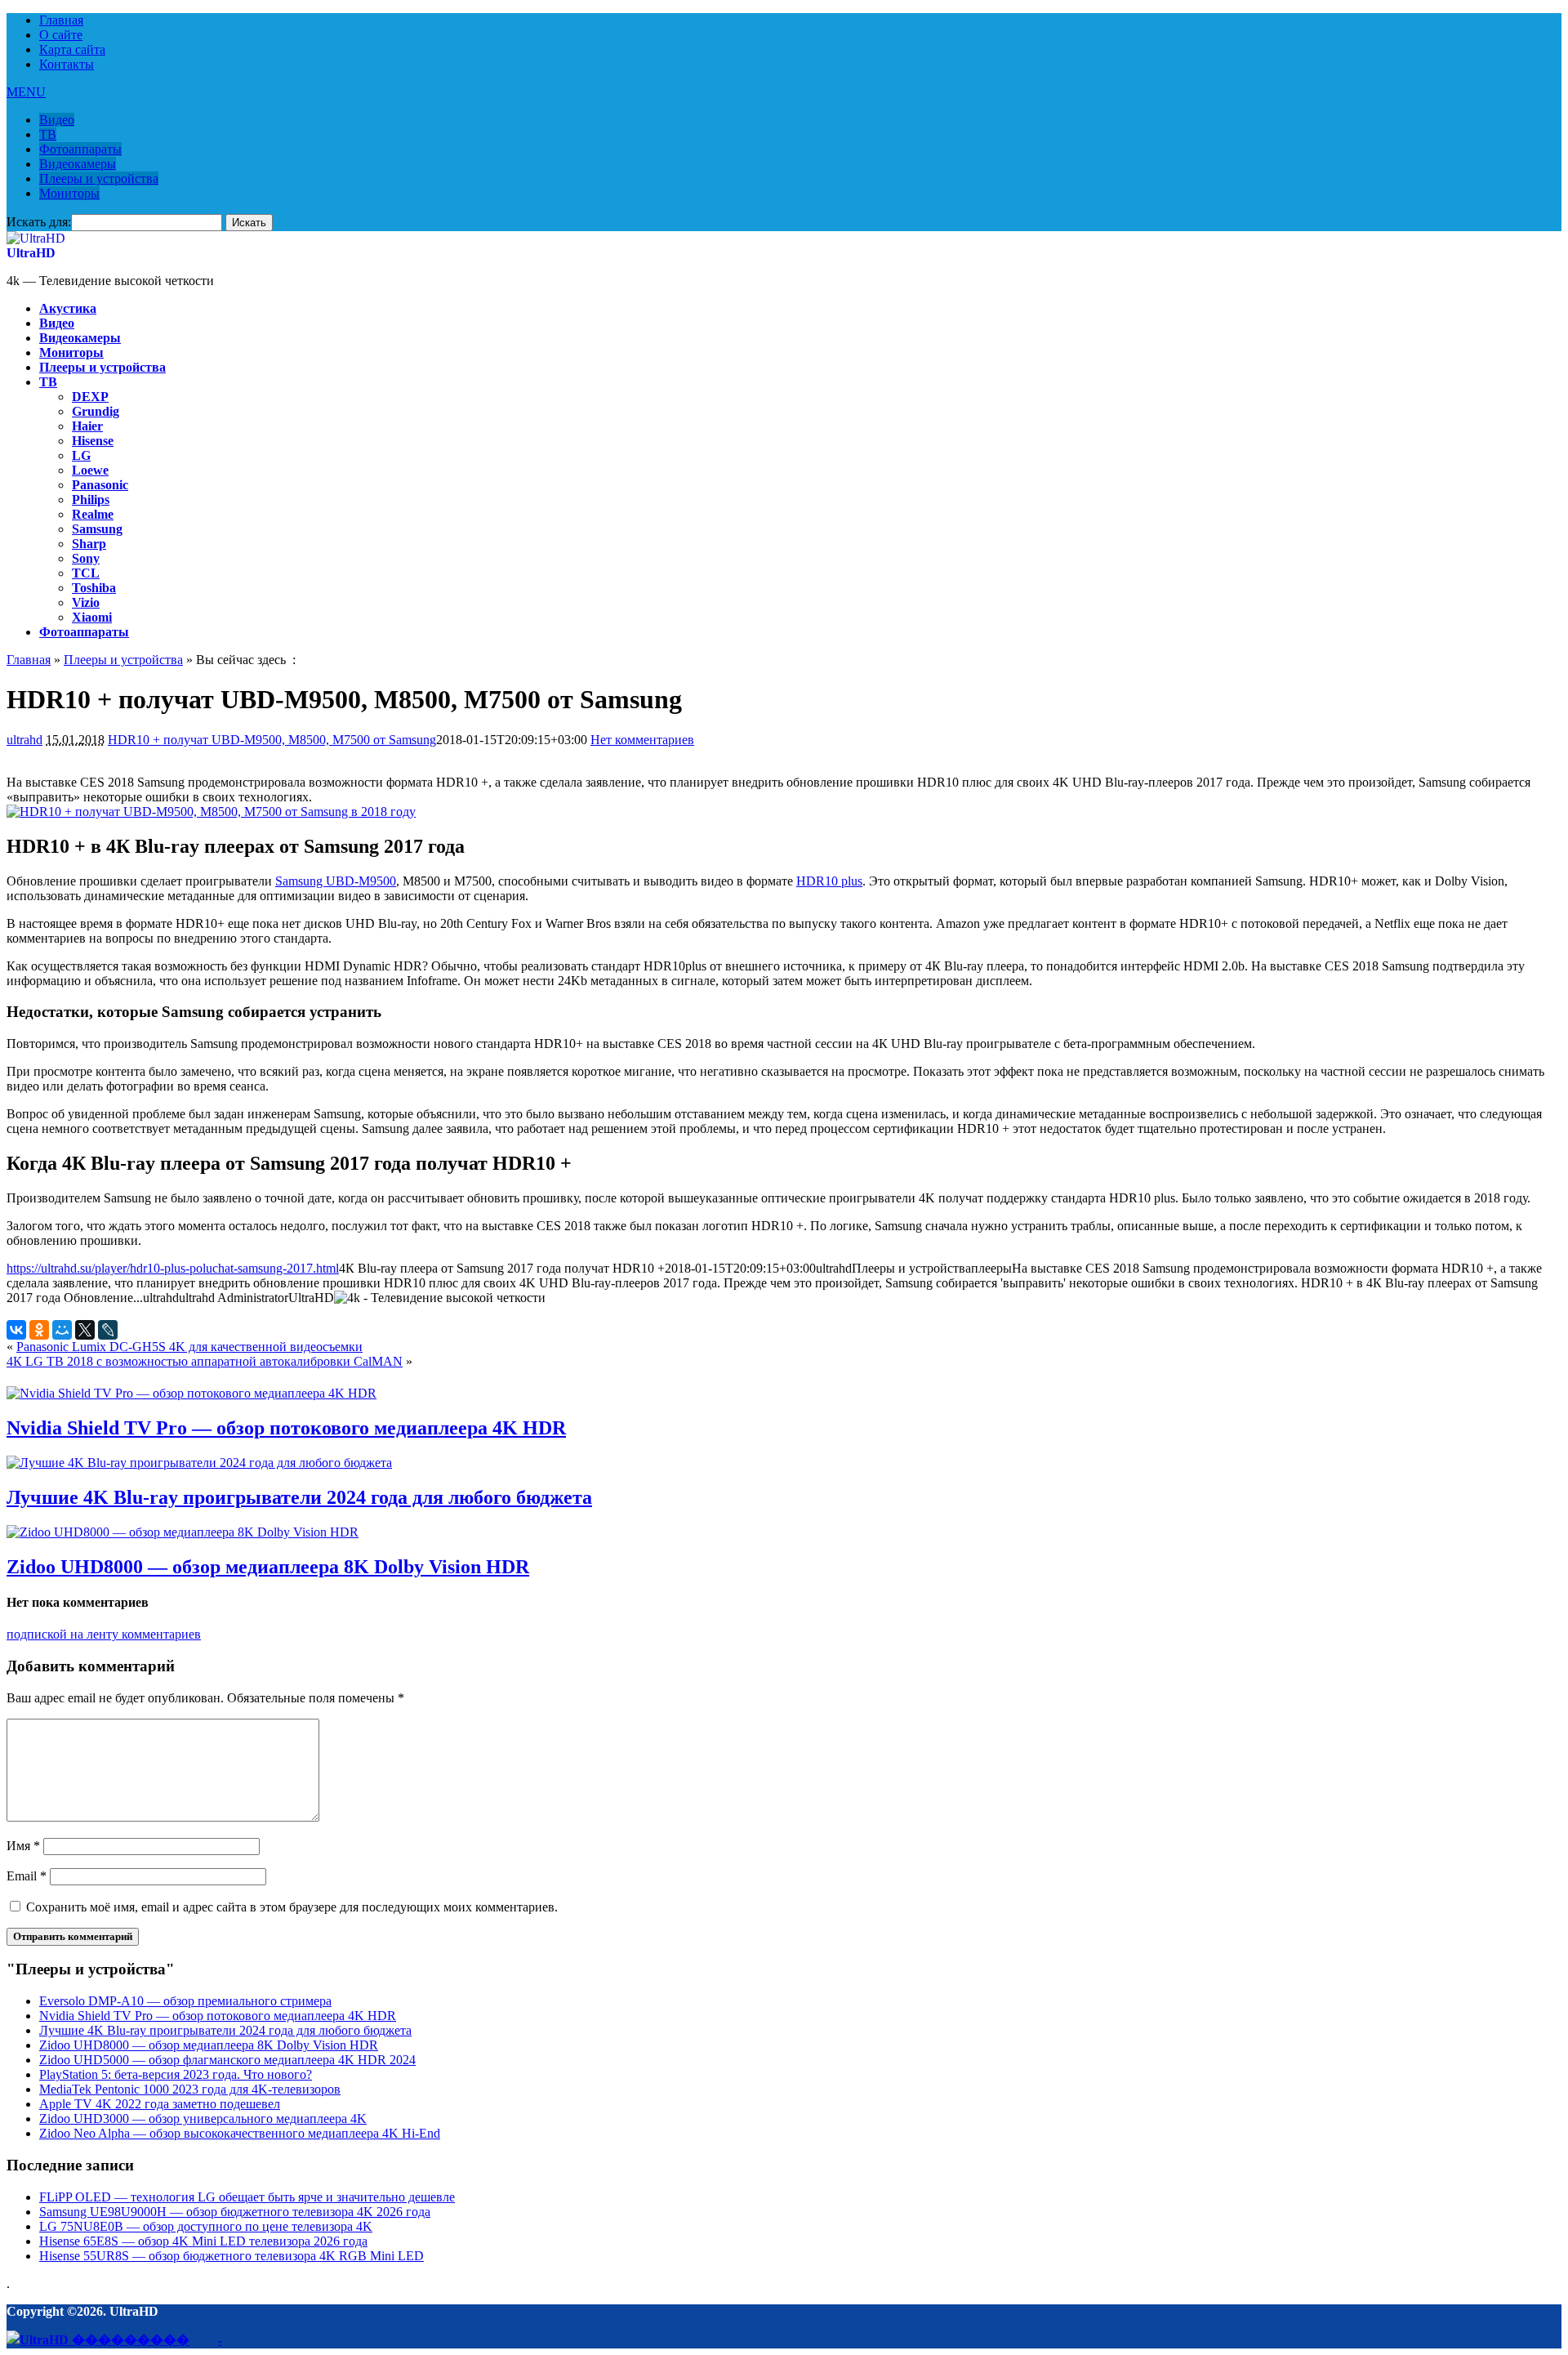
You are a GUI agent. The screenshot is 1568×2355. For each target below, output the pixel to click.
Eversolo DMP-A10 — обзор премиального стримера (185, 2001)
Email (27, 1876)
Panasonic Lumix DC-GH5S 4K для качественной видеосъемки (189, 1347)
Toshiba (94, 588)
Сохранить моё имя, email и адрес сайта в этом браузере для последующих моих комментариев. (292, 1907)
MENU (26, 92)
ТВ (48, 134)
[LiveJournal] (108, 1330)
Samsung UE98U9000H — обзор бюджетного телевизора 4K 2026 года (235, 2212)
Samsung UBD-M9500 (336, 881)
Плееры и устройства (99, 178)
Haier (87, 426)
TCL (86, 573)
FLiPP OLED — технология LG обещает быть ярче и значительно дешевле (247, 2197)
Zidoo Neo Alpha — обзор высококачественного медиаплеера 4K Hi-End (240, 2133)
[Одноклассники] (39, 1330)
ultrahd (24, 740)
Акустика (68, 308)
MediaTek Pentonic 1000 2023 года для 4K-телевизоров (190, 2089)
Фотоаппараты (80, 149)
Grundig (96, 411)
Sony (86, 558)
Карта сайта (72, 49)
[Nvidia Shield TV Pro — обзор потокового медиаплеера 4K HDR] (192, 1393)
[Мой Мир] (62, 1330)
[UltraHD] (36, 238)
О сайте (61, 35)
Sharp (89, 544)
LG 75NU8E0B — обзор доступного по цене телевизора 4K (206, 2226)
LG (81, 455)
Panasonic (100, 485)
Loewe (90, 470)
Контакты (67, 64)
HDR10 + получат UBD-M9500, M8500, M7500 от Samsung (272, 740)
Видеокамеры (78, 164)
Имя (23, 1846)
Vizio (86, 602)
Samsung (97, 529)
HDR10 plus (829, 881)
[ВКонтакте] (16, 1330)
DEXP (90, 397)
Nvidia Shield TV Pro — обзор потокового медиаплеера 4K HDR (286, 1428)
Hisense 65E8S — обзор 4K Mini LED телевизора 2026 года (203, 2241)
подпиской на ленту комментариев (104, 1634)
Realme (93, 514)
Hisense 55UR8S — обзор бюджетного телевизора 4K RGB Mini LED (232, 2256)
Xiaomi (92, 617)
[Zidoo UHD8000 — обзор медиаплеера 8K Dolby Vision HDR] (183, 1532)
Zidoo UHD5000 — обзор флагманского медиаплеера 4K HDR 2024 (227, 2060)
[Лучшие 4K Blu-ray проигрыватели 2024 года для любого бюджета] (199, 1463)
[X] (85, 1330)
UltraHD (31, 253)
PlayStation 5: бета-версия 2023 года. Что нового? (176, 2074)
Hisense (93, 441)
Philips (91, 500)
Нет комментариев (642, 740)
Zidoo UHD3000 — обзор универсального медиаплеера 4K (203, 2119)
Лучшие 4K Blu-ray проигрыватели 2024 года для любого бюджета (299, 1497)
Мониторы (69, 193)
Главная (61, 20)
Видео (57, 120)
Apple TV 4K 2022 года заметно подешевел (160, 2104)
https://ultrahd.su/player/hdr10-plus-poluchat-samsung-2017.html (173, 1268)
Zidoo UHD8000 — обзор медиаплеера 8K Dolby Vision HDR (268, 1567)
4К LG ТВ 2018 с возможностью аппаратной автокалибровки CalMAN (205, 1361)
